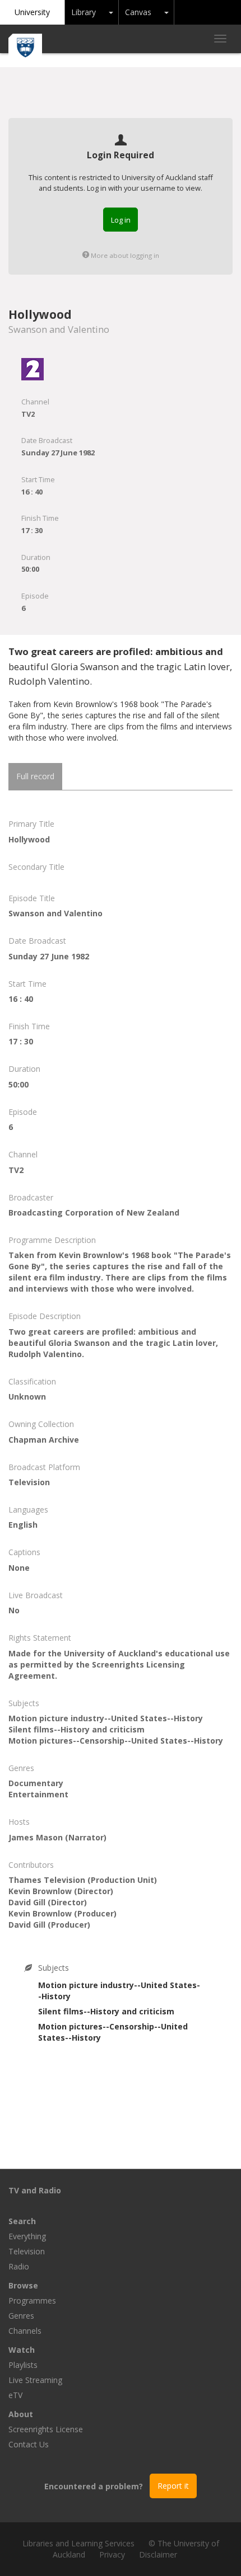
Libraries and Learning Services (78, 2543)
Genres (21, 2316)
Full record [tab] (35, 776)
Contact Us (29, 2444)
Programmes (32, 2300)
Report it (173, 2486)
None (19, 1568)
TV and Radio (35, 2190)
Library (84, 12)
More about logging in (124, 255)
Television (27, 2251)
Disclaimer (158, 2554)
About (21, 2414)
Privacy (112, 2554)
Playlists (23, 2365)
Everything (27, 2236)
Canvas (138, 12)
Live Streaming (35, 2380)
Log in (121, 220)
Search (22, 2221)
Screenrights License (46, 2429)
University (32, 12)
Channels (25, 2331)
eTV (15, 2395)
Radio (19, 2266)
